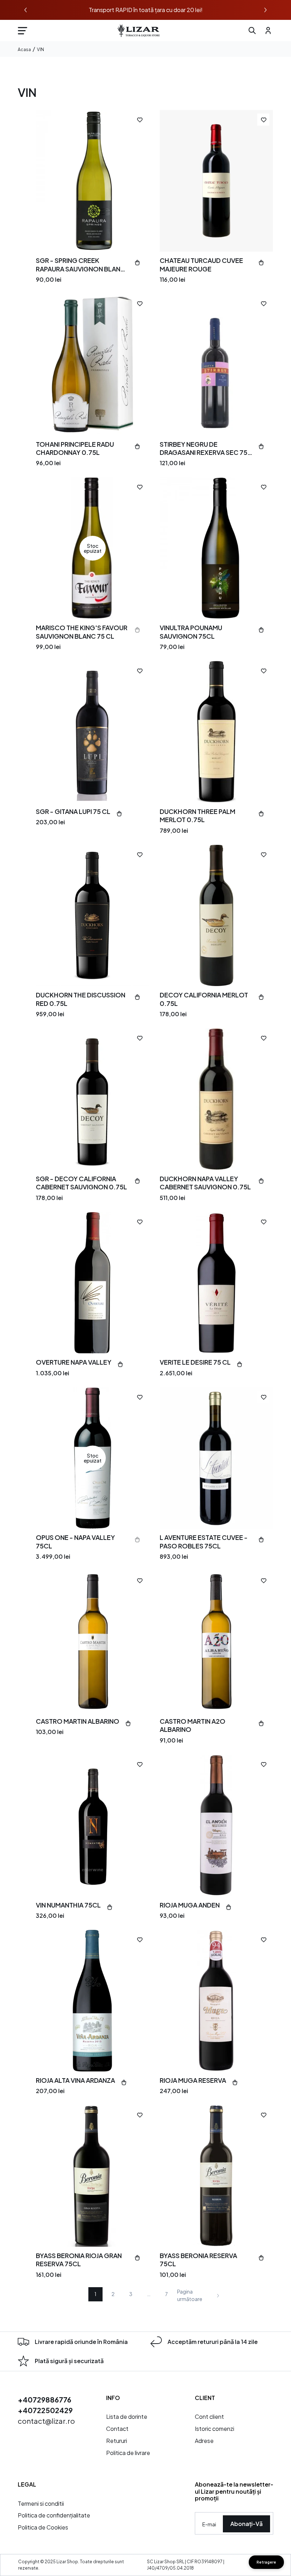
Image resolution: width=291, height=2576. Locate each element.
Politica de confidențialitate (54, 2515)
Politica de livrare (128, 2453)
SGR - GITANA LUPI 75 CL (73, 811)
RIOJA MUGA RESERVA (193, 2080)
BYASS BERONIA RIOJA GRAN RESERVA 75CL (79, 2259)
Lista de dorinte (127, 2417)
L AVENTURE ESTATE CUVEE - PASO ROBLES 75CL (204, 1541)
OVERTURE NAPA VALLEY (74, 1362)
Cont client (209, 2417)
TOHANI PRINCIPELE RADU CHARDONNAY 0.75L (75, 448)
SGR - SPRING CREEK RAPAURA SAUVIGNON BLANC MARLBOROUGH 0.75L (81, 265)
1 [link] (95, 2294)
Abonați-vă (246, 2524)
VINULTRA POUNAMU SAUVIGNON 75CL (191, 632)
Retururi (117, 2441)
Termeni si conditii (41, 2503)
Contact (117, 2429)
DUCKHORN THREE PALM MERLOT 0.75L (197, 815)
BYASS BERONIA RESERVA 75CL (198, 2259)
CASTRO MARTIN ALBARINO (78, 1721)
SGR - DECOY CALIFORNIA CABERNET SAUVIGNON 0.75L (81, 1183)
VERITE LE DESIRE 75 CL (195, 1362)
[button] (22, 31)
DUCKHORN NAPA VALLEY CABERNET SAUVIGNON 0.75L (205, 1183)
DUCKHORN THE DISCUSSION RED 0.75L (81, 999)
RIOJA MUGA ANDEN (190, 1905)
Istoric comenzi (215, 2429)
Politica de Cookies (43, 2527)
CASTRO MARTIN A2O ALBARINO (193, 1725)
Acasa (24, 50)
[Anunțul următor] (265, 10)
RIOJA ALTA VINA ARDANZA (75, 2080)
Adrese (204, 2441)
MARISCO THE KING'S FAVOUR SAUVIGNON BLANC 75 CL (82, 632)
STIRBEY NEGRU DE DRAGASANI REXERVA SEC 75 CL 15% (204, 448)
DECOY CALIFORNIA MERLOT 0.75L (204, 999)
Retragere (266, 2562)
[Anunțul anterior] (26, 10)
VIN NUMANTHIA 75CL (68, 1905)
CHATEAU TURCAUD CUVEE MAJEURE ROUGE (201, 264)
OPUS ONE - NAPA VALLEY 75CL (75, 1541)
